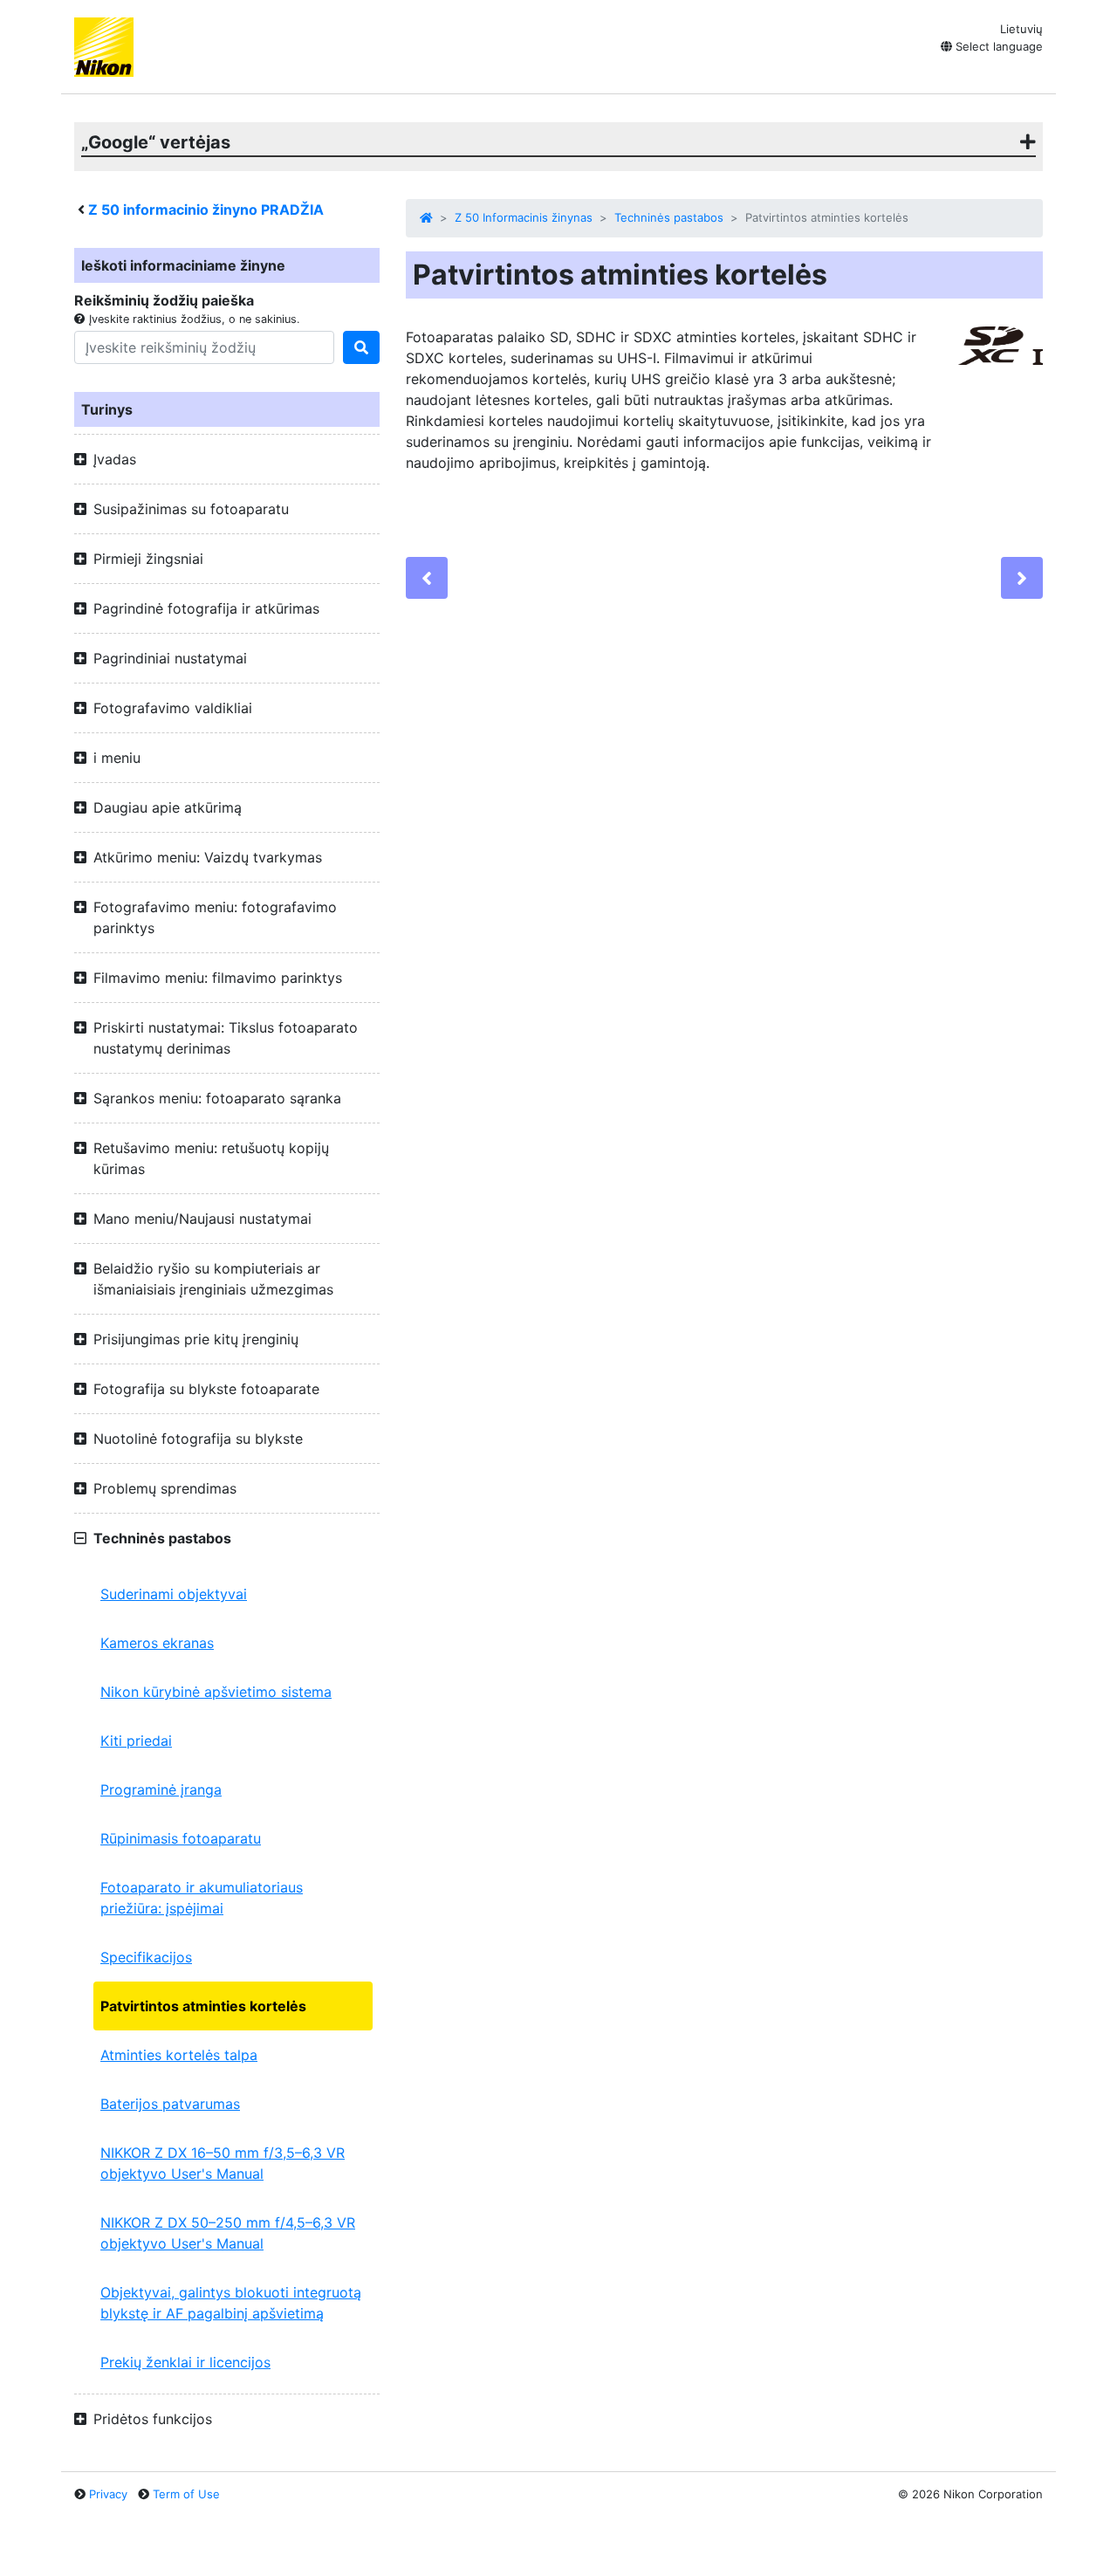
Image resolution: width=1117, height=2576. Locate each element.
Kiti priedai (136, 1741)
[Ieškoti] (361, 347)
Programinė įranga (161, 1789)
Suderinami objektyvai (174, 1594)
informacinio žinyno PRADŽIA (206, 210)
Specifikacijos (146, 1957)
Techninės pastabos (669, 217)
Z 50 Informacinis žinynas (524, 217)
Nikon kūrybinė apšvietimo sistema (216, 1692)
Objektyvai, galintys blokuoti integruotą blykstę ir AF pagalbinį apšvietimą (231, 2303)
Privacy (108, 2494)
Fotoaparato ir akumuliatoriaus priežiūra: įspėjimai (202, 1898)
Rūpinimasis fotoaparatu (181, 1838)
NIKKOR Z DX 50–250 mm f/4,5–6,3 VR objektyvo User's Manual (228, 2233)
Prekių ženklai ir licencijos (185, 2362)
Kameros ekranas (157, 1643)
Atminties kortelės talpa (179, 2055)
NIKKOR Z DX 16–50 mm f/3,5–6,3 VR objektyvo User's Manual (223, 2163)
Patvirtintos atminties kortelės (203, 2006)
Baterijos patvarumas (170, 2104)
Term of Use (186, 2494)
